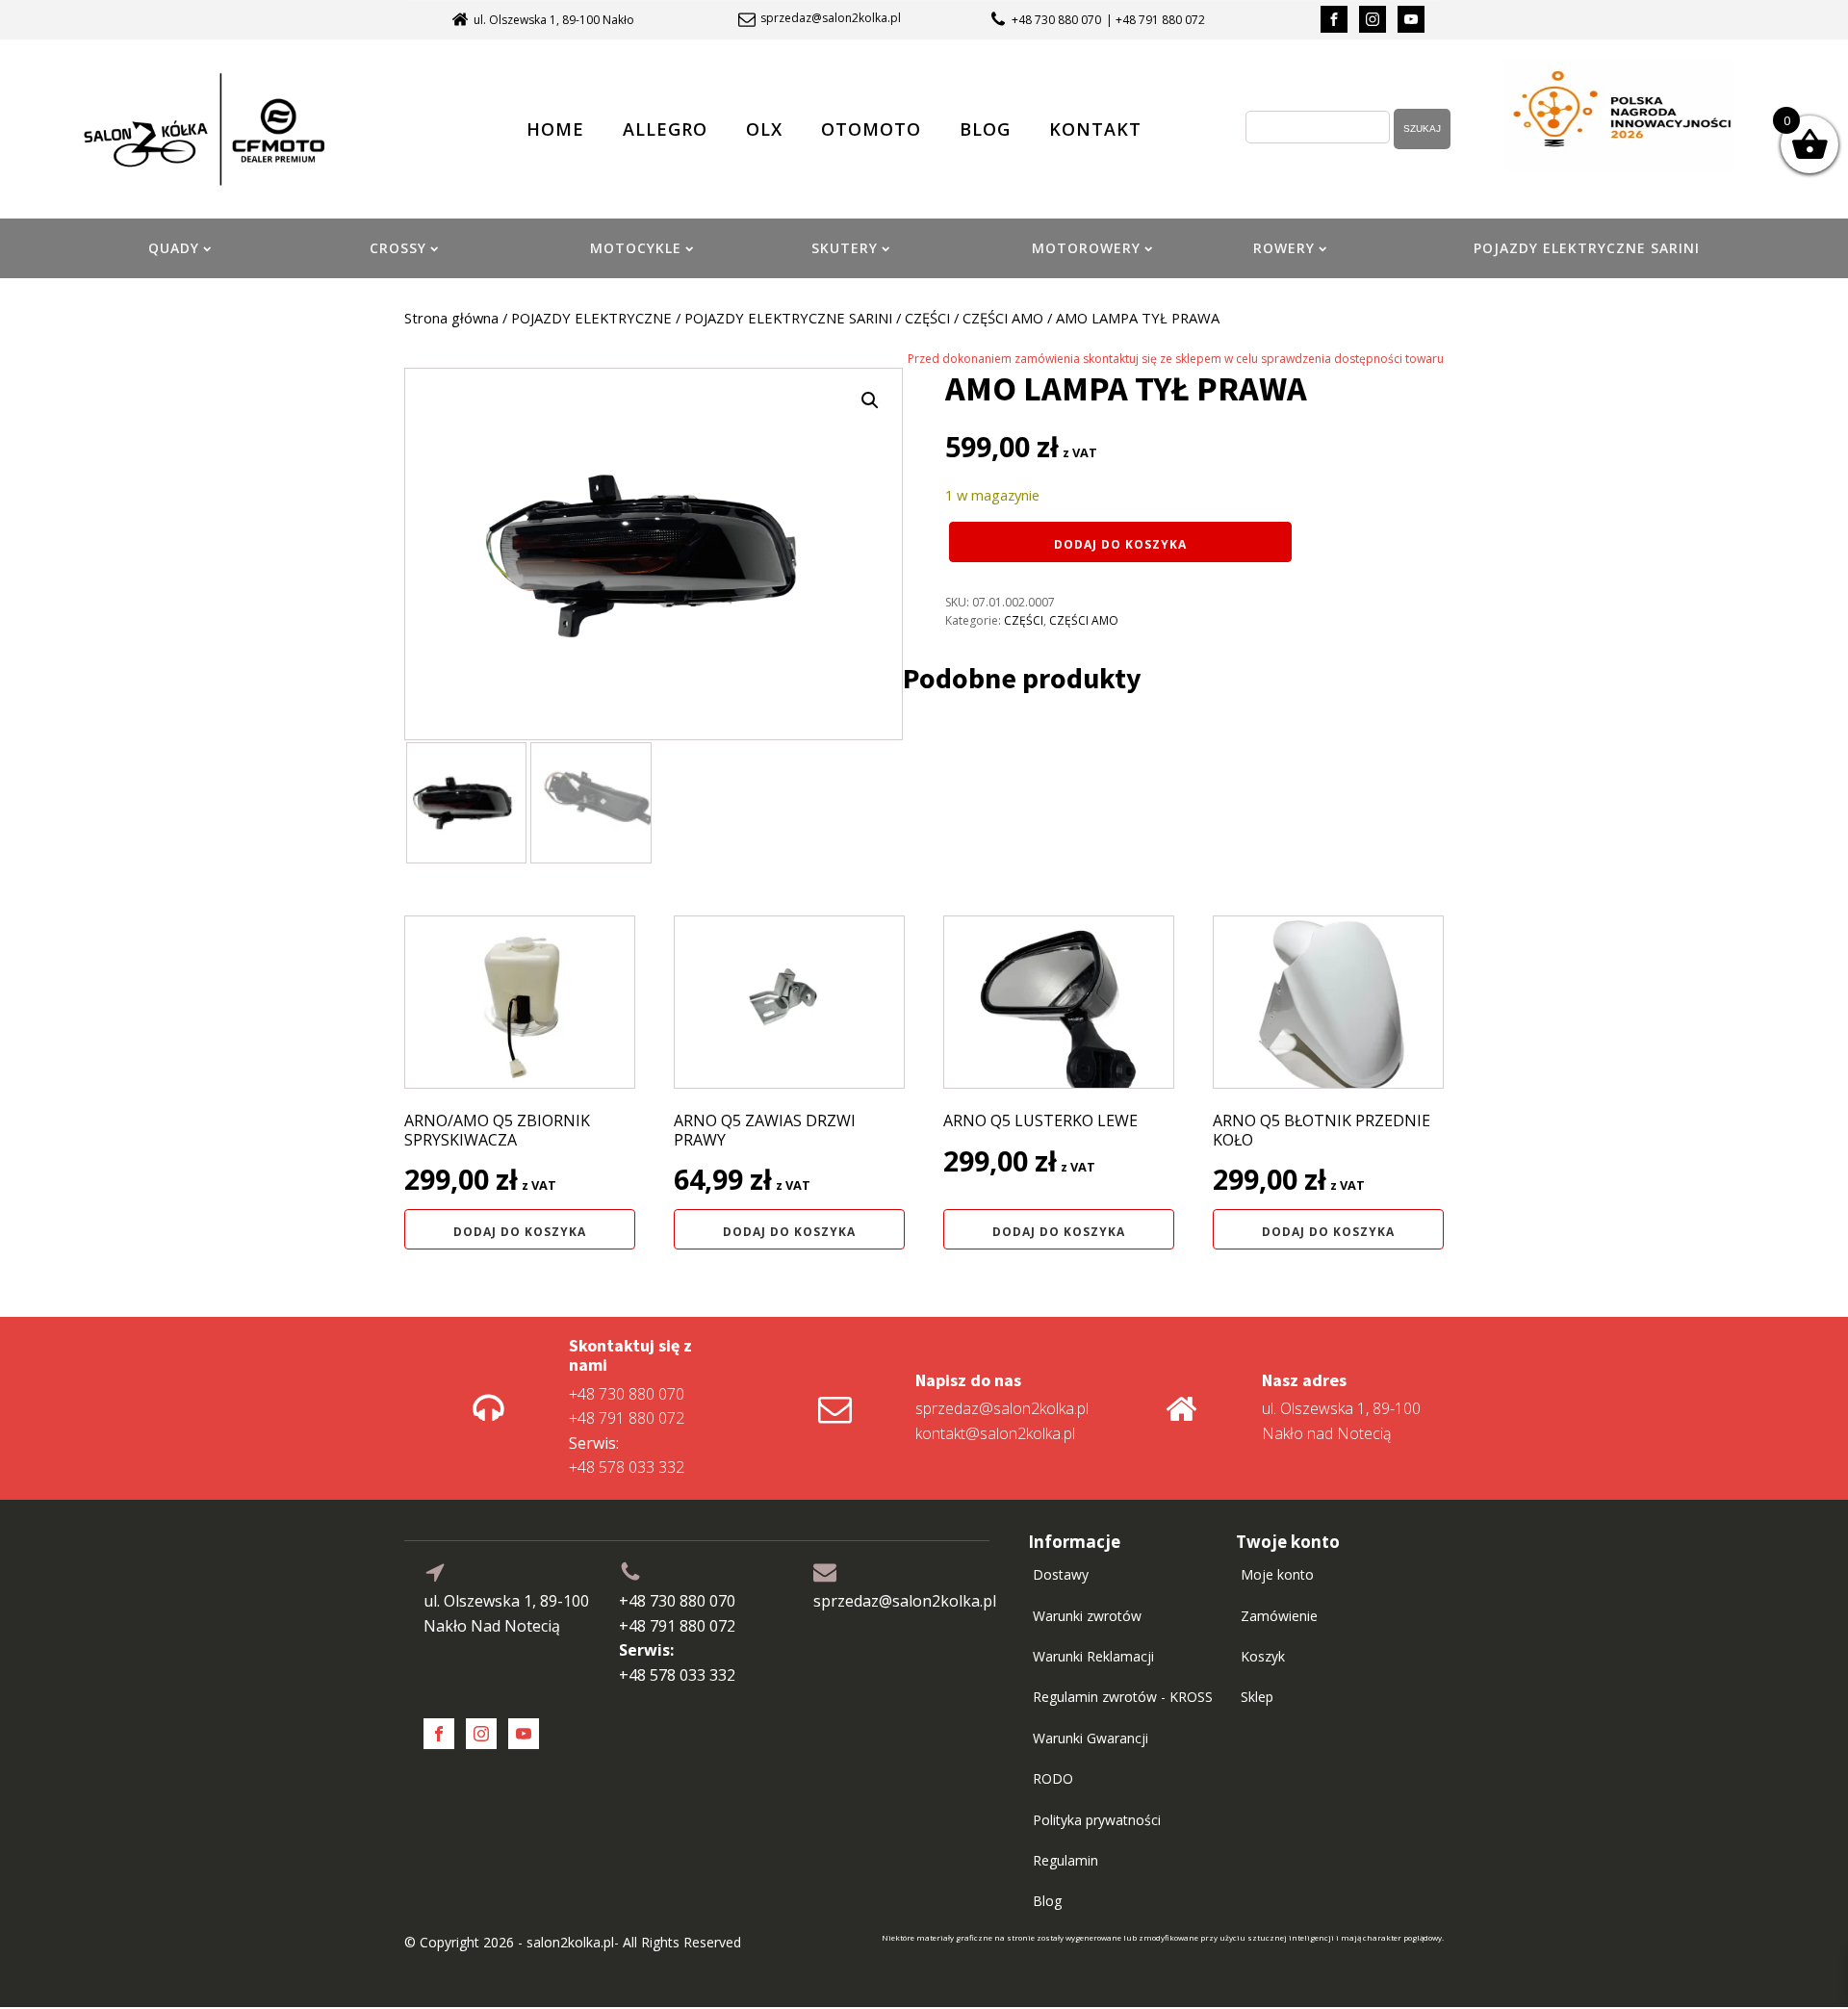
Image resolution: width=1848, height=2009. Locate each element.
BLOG (985, 129)
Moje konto (1277, 1574)
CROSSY (398, 248)
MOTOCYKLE (636, 248)
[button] (870, 400)
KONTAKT (1095, 129)
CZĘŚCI (927, 318)
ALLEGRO (665, 129)
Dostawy (1061, 1574)
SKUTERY (845, 248)
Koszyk (1263, 1656)
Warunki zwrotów (1087, 1616)
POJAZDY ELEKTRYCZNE (591, 318)
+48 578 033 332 (627, 1455)
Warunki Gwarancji (1091, 1738)
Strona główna (451, 318)
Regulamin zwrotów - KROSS (1123, 1697)
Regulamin (1065, 1860)
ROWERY (1284, 248)
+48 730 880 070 (1056, 20)
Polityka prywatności (1097, 1820)
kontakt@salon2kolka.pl (995, 1433)
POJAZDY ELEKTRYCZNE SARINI (1587, 248)
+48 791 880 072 (627, 1418)
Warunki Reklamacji (1093, 1656)
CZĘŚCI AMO (1003, 318)
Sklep (1257, 1697)
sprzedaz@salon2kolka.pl (831, 18)
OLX (764, 129)
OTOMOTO (871, 129)
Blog (1047, 1901)
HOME (555, 129)
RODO (1053, 1778)
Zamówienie (1279, 1616)
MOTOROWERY (1086, 248)
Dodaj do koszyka (1120, 544)
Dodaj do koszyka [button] (520, 1232)
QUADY (174, 248)
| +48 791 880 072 (1155, 20)
